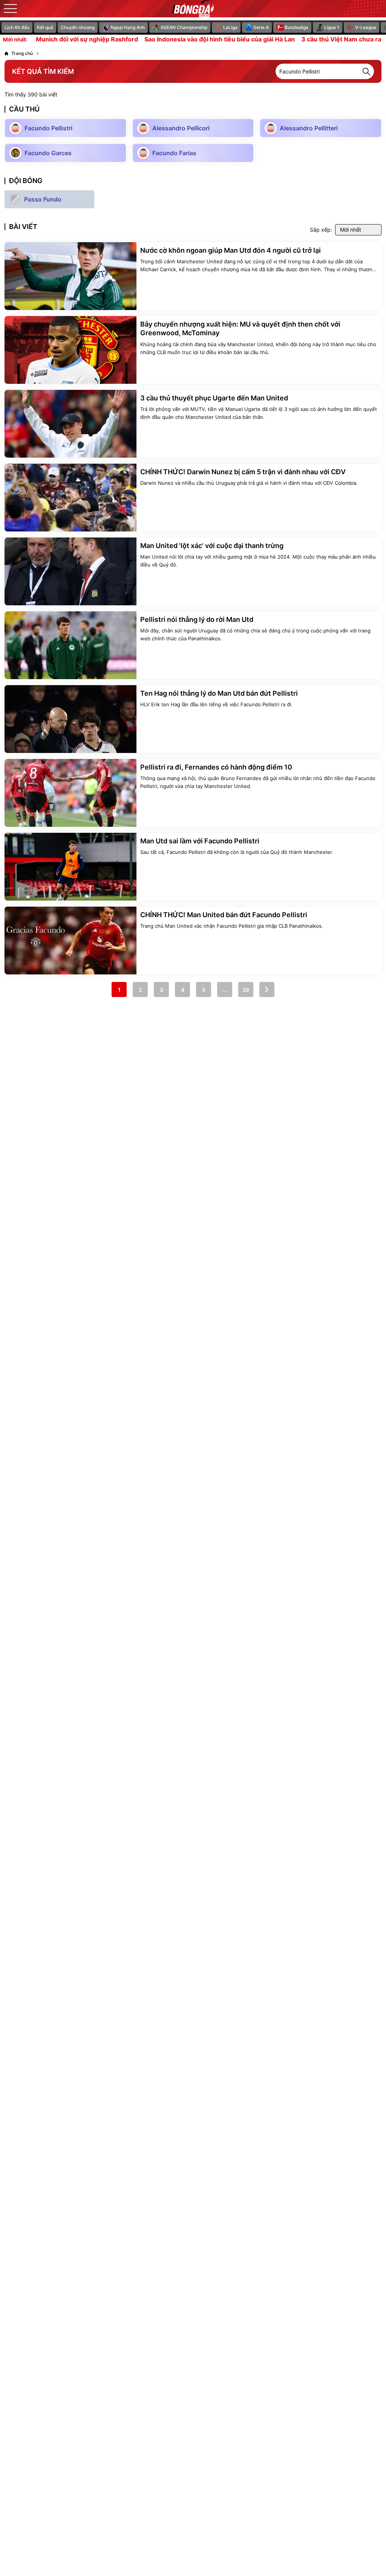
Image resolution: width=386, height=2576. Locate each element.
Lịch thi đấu (17, 27)
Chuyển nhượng (78, 27)
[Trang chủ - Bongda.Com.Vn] (193, 9)
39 (246, 990)
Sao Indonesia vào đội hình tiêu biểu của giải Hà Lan (187, 40)
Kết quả (45, 27)
